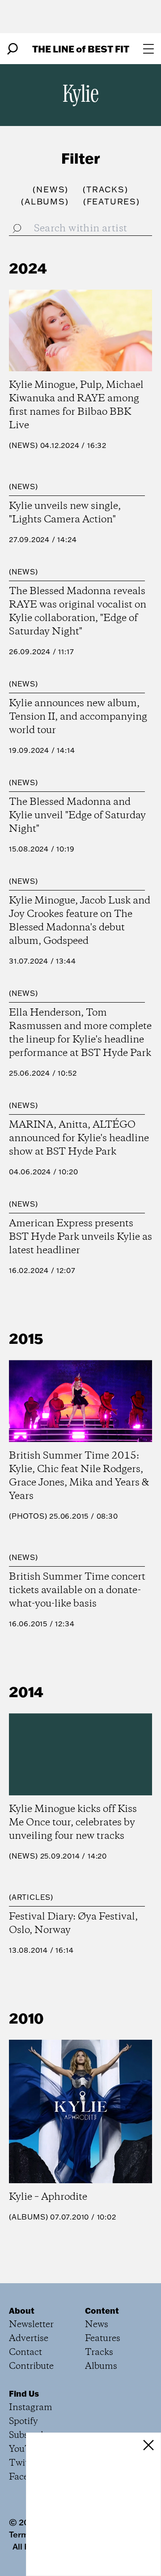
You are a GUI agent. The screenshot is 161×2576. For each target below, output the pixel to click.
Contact (25, 2352)
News (23, 445)
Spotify (23, 2422)
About (22, 2311)
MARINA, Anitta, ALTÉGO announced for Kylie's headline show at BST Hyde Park (79, 1138)
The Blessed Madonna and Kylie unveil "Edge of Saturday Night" (77, 816)
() (51, 189)
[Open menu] (148, 49)
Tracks (99, 2352)
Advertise (29, 2339)
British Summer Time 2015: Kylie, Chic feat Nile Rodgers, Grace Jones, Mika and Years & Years (79, 1476)
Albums (29, 2217)
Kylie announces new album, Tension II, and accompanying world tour (78, 717)
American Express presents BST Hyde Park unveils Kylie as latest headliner (80, 1237)
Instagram (31, 2408)
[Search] (13, 49)
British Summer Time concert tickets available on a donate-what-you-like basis (77, 1590)
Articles (31, 1897)
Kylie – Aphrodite (48, 2197)
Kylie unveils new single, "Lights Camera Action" (65, 513)
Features (103, 2339)
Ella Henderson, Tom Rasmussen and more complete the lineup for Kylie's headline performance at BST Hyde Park (80, 1033)
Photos (28, 1516)
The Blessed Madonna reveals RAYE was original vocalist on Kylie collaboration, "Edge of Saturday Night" (78, 612)
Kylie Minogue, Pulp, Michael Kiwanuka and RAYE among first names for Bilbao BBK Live (76, 405)
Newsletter (31, 2325)
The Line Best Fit (81, 49)
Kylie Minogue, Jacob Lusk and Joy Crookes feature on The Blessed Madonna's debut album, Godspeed (80, 921)
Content (102, 2311)
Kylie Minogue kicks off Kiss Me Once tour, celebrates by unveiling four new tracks (73, 1823)
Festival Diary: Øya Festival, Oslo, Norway (73, 1924)
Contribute (31, 2366)
